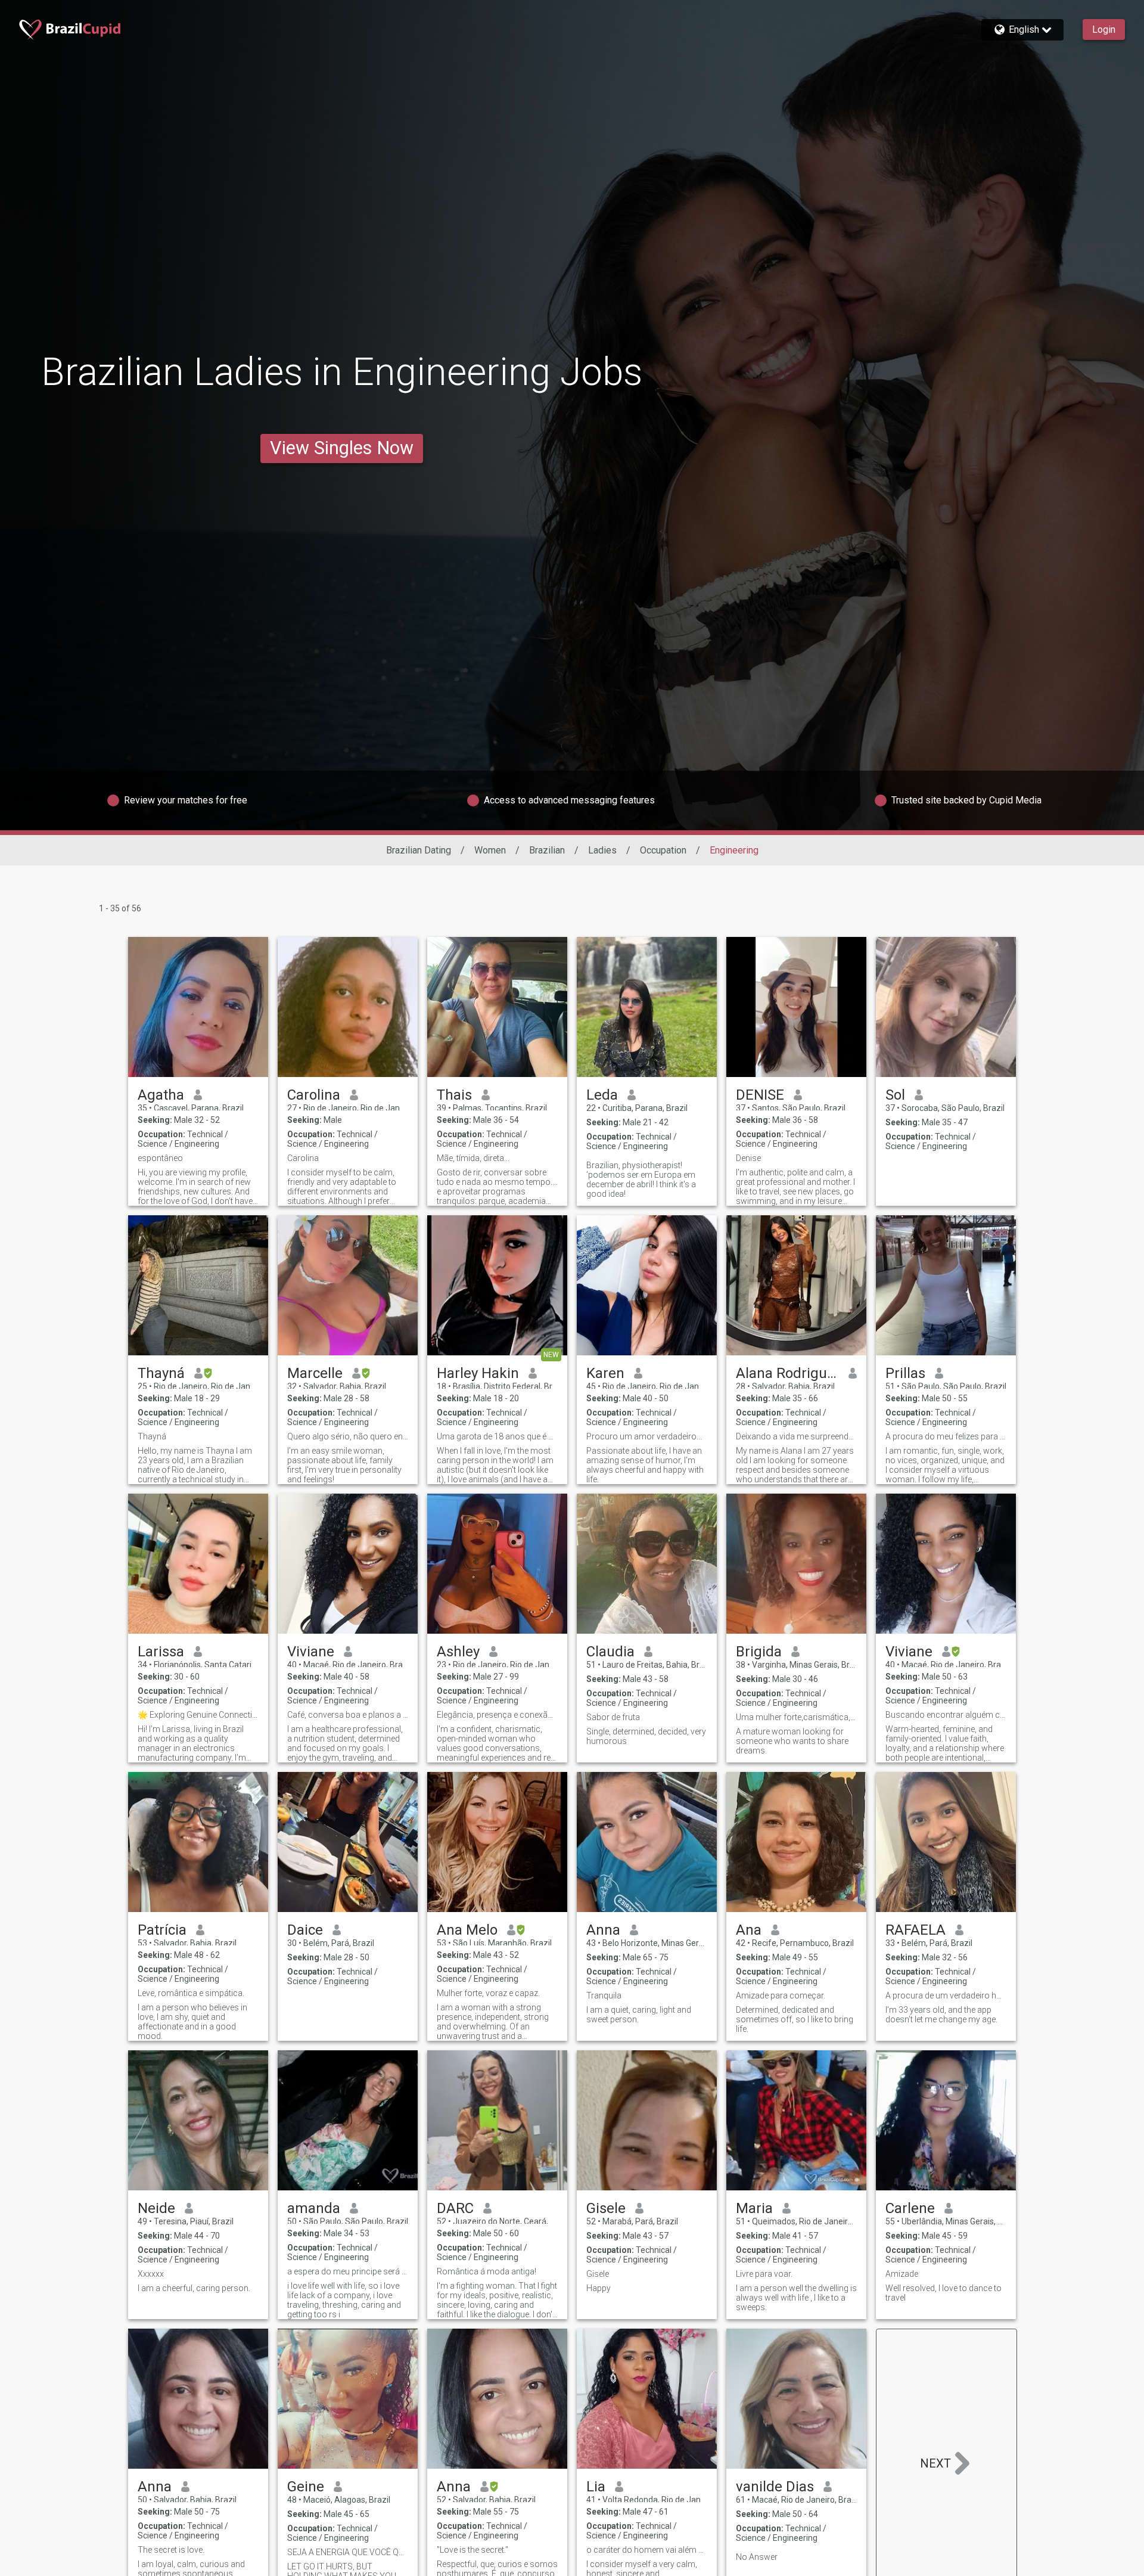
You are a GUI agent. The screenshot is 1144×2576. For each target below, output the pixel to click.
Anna (603, 1930)
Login (1104, 30)
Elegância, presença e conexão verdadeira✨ (497, 1715)
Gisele (606, 2208)
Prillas (905, 1373)
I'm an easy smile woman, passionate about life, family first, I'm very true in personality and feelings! (344, 1465)
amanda (314, 2208)
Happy (599, 2288)
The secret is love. (171, 2550)
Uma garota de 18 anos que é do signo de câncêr (497, 1436)
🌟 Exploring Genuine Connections (198, 1715)
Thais (454, 1095)
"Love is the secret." (472, 2550)
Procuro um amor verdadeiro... (644, 1436)
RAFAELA (915, 1930)
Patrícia (162, 1930)
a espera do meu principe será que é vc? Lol (348, 2271)
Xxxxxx (151, 2274)
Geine (306, 2487)
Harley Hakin (478, 1373)
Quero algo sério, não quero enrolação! (348, 1436)
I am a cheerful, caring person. (194, 2288)
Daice (305, 1930)
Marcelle (315, 1373)
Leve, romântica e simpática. (191, 1993)
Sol (895, 1095)
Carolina (314, 1095)
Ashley (458, 1652)
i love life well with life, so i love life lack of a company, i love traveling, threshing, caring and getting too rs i (344, 2300)
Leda (602, 1095)
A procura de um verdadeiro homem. (946, 1995)
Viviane (311, 1652)
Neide (156, 2208)
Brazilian (547, 850)
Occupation (663, 850)
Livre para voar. (764, 2274)
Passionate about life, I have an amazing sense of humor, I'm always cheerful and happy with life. (645, 1465)
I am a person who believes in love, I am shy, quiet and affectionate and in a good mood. (192, 2022)
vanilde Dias (775, 2487)
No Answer (757, 2557)
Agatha (161, 1095)
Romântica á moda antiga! (486, 2271)
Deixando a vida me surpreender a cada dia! (796, 1436)
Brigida (759, 1652)
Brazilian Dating (419, 850)
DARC (455, 2208)
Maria (754, 2208)
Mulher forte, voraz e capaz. (488, 1993)
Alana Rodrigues (787, 1373)
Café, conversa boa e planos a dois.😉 (348, 1715)
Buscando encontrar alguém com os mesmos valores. (946, 1715)
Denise (748, 1158)
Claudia (610, 1652)
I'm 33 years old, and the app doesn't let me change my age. (941, 2015)
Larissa (161, 1652)
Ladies (602, 850)
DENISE (760, 1095)
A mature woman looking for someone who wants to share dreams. (792, 1741)
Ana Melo (467, 1930)
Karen (605, 1373)
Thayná (161, 1373)
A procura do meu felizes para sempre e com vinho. (946, 1436)
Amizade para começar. (781, 1995)
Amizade (902, 2274)
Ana (749, 1930)
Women (490, 850)
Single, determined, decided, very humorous (646, 1736)
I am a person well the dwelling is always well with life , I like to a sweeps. (796, 2298)
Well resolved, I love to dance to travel (944, 2293)
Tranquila (604, 1995)
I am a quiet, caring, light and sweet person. (639, 2015)
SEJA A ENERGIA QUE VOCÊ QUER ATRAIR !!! (348, 2552)
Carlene (910, 2208)
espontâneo (160, 1158)
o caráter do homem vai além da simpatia (647, 2550)
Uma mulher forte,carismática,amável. (796, 1717)
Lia (596, 2487)
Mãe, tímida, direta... (473, 1158)
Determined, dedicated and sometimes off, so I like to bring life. (795, 2019)
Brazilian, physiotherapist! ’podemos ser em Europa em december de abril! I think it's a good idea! (641, 1180)
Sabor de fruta (613, 1717)
